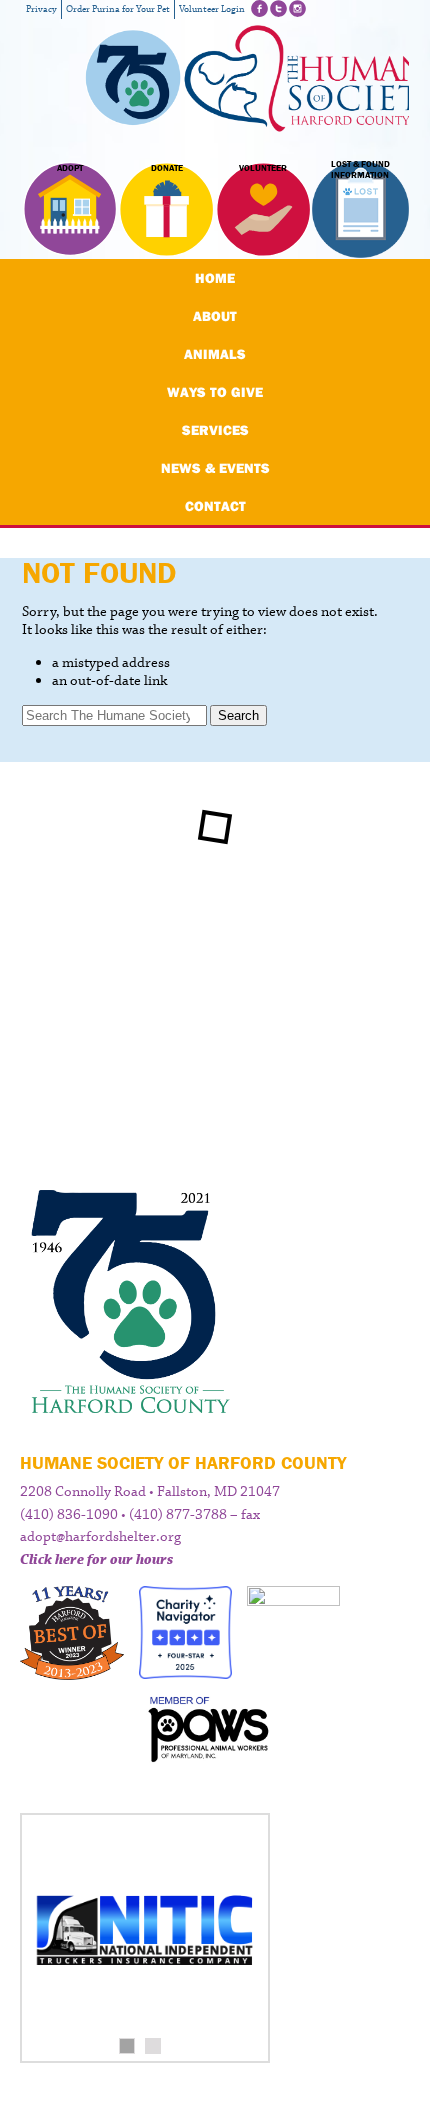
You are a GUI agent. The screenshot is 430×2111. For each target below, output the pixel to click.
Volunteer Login (212, 9)
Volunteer (263, 168)
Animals (215, 354)
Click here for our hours (96, 1560)
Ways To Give (215, 392)
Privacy (41, 9)
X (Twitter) (278, 8)
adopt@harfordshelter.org (100, 1537)
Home (215, 278)
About (215, 316)
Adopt (70, 168)
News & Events (215, 468)
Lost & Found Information (360, 170)
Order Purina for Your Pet (118, 9)
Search (238, 715)
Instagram (297, 8)
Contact (215, 506)
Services (215, 430)
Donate (167, 168)
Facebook (259, 8)
